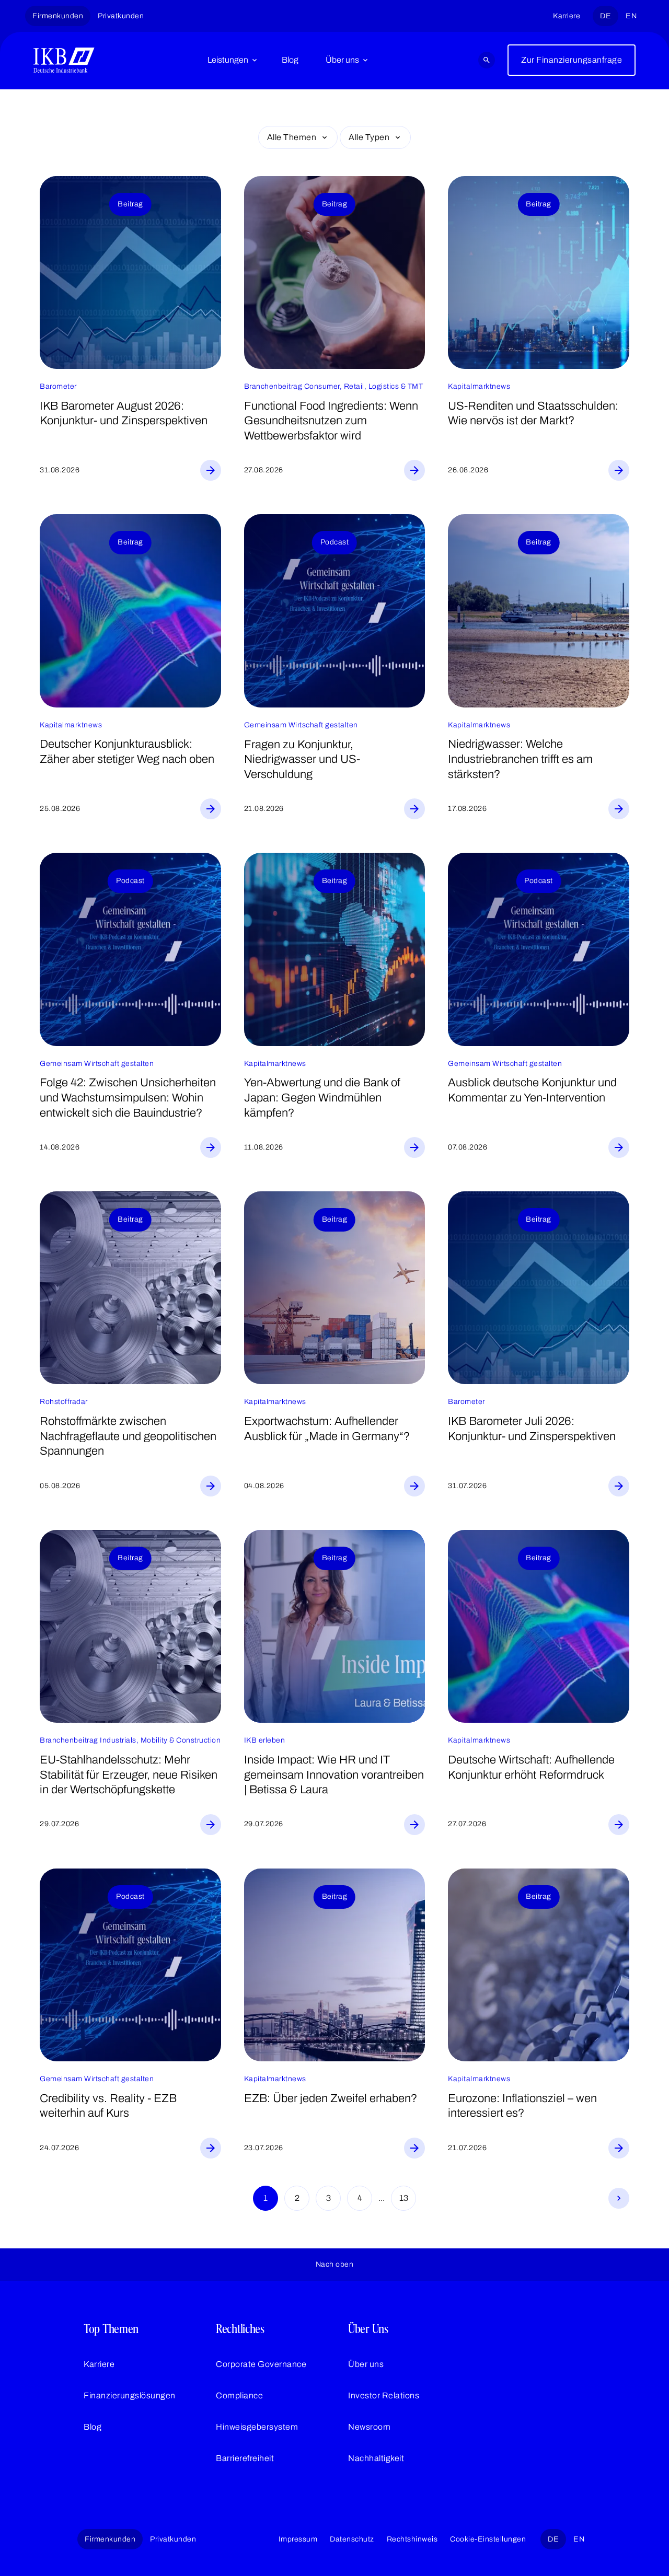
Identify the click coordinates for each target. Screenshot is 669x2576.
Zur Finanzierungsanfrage (572, 60)
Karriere (567, 16)
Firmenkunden (58, 16)
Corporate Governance (261, 2364)
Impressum (298, 2539)
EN (631, 16)
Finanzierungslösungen (130, 2395)
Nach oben (335, 2264)
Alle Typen (369, 137)
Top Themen (111, 2329)
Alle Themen (292, 137)
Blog (290, 60)
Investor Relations (384, 2395)
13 (404, 2198)
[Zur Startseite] (64, 60)
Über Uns (368, 2329)
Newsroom (369, 2427)
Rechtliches (240, 2329)
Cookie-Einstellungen (488, 2539)
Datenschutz (352, 2539)
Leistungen (228, 60)
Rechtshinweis (412, 2539)
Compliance (239, 2395)
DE (605, 16)
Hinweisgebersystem (257, 2427)
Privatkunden (121, 16)
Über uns (342, 60)
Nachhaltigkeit (376, 2458)
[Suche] (487, 60)
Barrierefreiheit (245, 2458)
